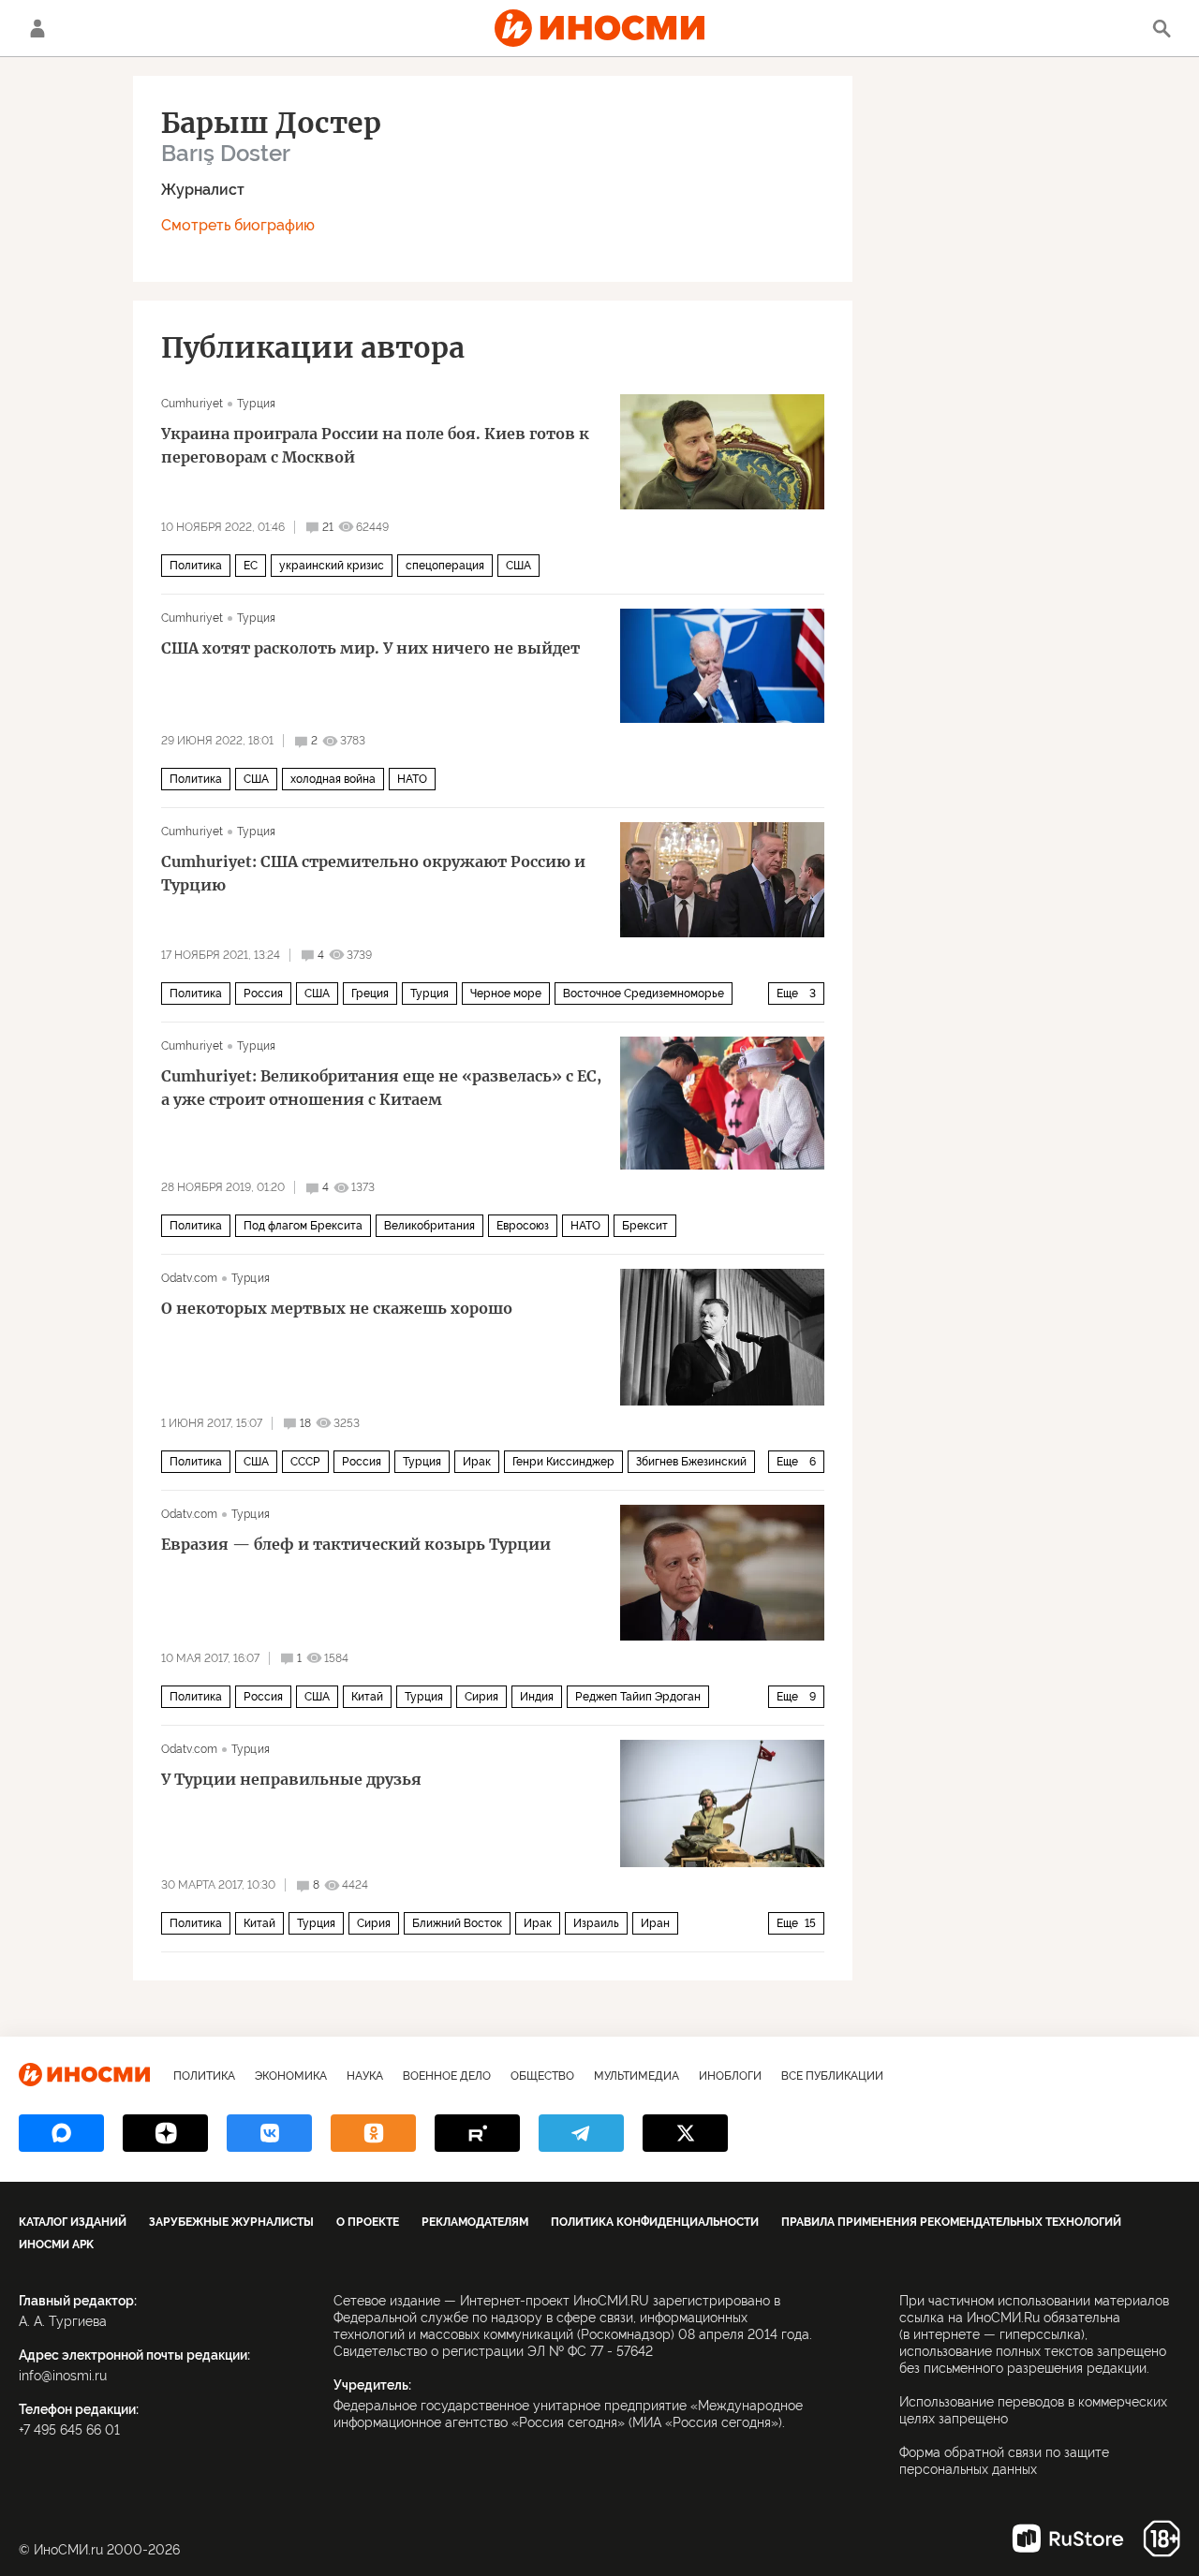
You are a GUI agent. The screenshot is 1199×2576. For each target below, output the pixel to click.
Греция (370, 994)
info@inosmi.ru (63, 2376)
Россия (263, 994)
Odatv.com (189, 1278)
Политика (196, 566)
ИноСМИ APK (56, 2245)
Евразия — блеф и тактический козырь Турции (356, 1544)
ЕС (251, 566)
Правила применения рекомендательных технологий (951, 2222)
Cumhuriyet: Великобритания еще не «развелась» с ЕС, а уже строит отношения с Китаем (381, 1088)
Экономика (291, 2076)
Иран (655, 1923)
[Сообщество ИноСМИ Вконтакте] (269, 2133)
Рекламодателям (475, 2222)
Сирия (481, 1697)
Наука (365, 2076)
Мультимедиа (637, 2076)
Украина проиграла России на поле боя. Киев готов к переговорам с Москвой (375, 445)
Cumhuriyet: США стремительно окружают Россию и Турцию (373, 873)
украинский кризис (332, 566)
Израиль (596, 1923)
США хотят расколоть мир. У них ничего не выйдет (370, 648)
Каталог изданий (73, 2222)
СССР (305, 1462)
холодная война (333, 779)
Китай (367, 1697)
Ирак (477, 1462)
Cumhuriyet (192, 404)
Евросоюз (523, 1226)
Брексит (645, 1226)
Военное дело (447, 2076)
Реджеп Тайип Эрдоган (638, 1697)
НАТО (412, 779)
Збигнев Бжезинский (691, 1462)
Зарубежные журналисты (231, 2222)
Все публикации (832, 2076)
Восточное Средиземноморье (644, 994)
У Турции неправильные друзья (291, 1779)
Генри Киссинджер (563, 1462)
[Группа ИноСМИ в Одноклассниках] (373, 2133)
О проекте (368, 2222)
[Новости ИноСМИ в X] (685, 2133)
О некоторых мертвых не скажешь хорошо (337, 1308)
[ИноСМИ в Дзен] (165, 2133)
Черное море (506, 994)
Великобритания (429, 1226)
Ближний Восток (457, 1923)
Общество (542, 2076)
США (518, 566)
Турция (256, 404)
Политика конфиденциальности (655, 2222)
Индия (537, 1697)
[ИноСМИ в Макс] (61, 2133)
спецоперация (445, 566)
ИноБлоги (730, 2076)
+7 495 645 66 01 (69, 2430)
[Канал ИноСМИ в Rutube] (477, 2133)
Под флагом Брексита (303, 1226)
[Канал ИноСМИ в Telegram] (581, 2133)
